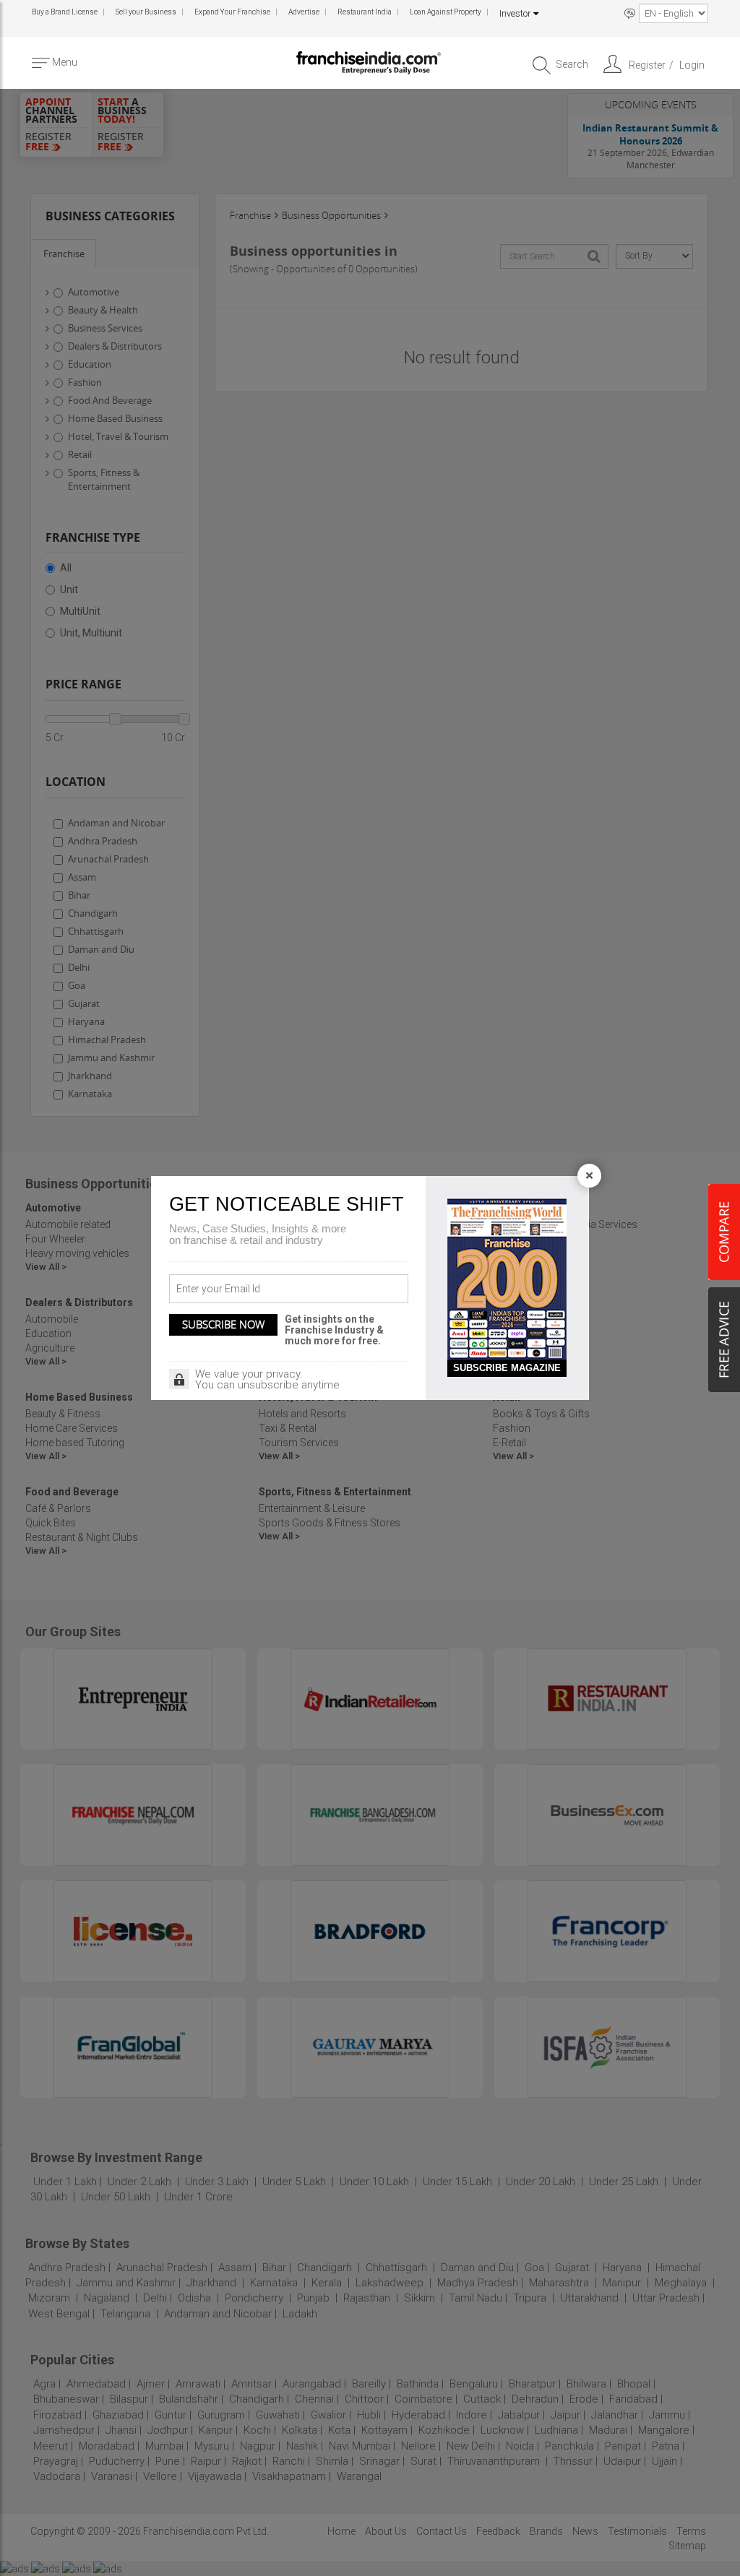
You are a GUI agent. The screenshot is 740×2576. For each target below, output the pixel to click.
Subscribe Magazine (507, 1368)
